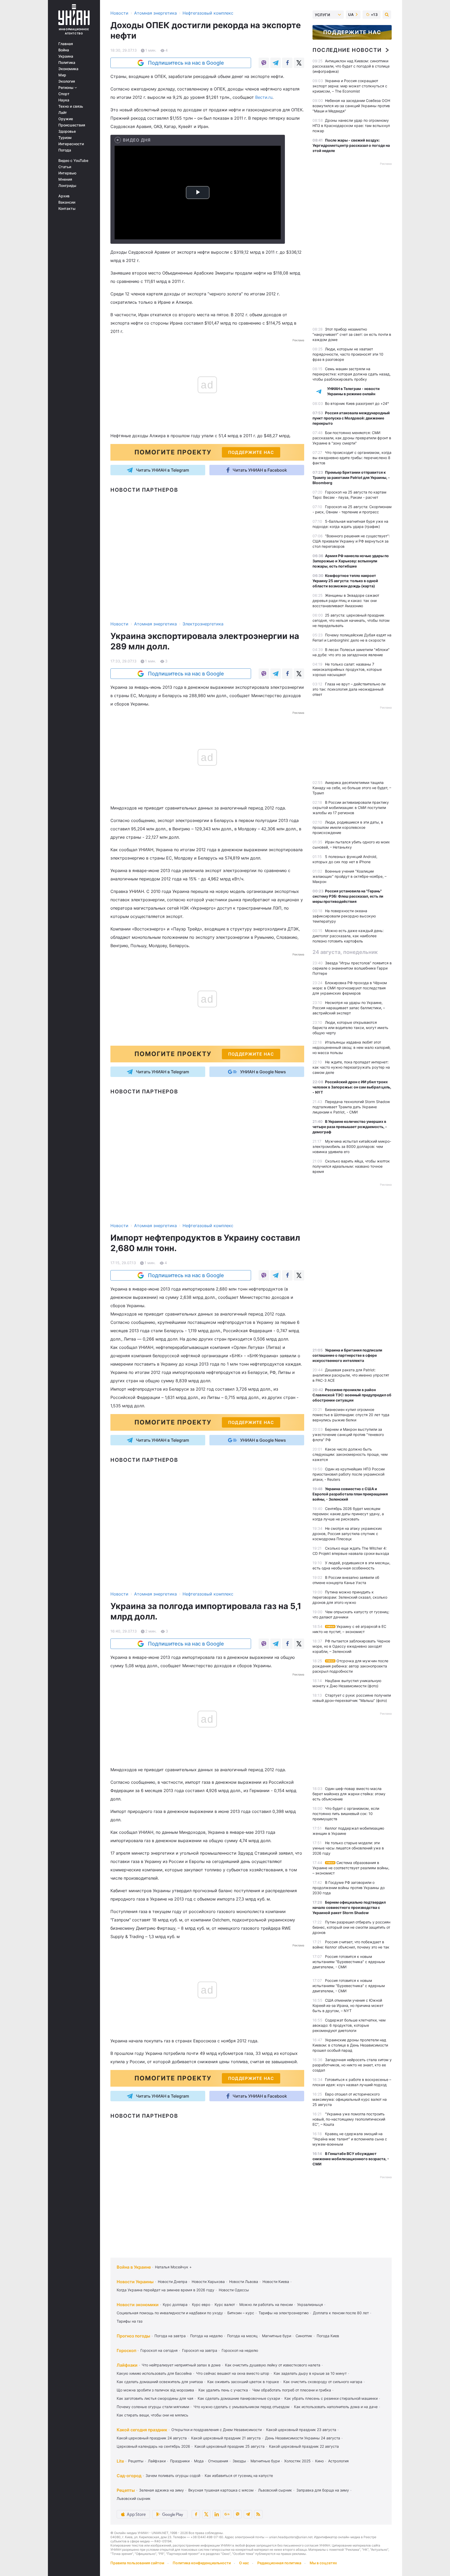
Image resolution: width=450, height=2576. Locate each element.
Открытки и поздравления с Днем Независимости (217, 2430)
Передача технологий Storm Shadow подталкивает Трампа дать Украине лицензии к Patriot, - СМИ (351, 1107)
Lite (120, 2461)
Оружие (66, 119)
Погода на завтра (170, 2336)
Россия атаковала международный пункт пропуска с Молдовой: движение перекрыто (351, 418)
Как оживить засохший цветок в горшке (243, 2382)
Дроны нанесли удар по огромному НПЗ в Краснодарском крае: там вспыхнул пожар (351, 126)
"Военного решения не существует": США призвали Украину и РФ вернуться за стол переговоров (351, 541)
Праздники (180, 2461)
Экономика (68, 69)
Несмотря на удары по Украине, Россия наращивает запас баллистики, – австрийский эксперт (349, 1008)
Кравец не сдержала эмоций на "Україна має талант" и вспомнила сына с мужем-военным (350, 2139)
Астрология (338, 2461)
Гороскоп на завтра (200, 2350)
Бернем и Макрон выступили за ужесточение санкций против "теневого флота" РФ (348, 1435)
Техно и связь (71, 106)
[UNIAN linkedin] (217, 2514)
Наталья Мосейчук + (173, 2267)
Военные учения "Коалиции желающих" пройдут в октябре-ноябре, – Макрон (349, 876)
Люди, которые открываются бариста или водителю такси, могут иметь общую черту (350, 1028)
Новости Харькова (208, 2282)
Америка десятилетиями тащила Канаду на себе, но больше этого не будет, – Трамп (352, 788)
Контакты (67, 209)
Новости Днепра (173, 2282)
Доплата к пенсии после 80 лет (341, 2313)
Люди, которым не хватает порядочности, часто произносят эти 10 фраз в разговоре (348, 354)
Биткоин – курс (241, 2313)
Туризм (65, 138)
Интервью (67, 173)
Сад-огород (129, 2476)
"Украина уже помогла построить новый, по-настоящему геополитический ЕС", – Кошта (349, 2119)
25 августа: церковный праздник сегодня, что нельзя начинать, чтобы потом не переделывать (351, 620)
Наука (64, 100)
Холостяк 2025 (297, 2461)
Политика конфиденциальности (202, 2563)
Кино (319, 2461)
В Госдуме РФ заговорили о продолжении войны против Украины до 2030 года (349, 1888)
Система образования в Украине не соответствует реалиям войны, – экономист (351, 1868)
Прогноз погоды (133, 2336)
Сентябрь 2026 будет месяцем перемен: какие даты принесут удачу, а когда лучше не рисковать (348, 1514)
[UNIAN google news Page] (227, 2514)
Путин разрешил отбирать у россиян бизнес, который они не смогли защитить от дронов (351, 1927)
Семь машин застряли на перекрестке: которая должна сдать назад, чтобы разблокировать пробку (352, 374)
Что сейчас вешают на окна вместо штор (233, 2373)
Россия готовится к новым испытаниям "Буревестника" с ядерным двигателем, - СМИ (349, 1962)
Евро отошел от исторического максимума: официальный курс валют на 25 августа (350, 2099)
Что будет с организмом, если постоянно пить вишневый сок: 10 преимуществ (346, 1814)
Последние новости (347, 50)
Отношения (218, 2461)
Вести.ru (264, 97)
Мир (62, 75)
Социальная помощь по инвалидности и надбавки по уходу (170, 2313)
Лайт (63, 113)
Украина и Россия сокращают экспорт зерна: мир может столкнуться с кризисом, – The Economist (350, 86)
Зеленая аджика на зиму (161, 2490)
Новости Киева (276, 2282)
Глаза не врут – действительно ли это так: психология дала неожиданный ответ (349, 689)
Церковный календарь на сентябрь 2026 (153, 2446)
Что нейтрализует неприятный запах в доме (181, 2365)
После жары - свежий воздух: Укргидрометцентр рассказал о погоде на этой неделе (351, 145)
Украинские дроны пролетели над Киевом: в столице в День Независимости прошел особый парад (350, 2045)
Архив (64, 196)
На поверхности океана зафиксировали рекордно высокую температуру (344, 916)
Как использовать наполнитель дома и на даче (336, 2407)
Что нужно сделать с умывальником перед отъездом (242, 2407)
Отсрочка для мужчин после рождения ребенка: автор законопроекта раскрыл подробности (350, 1666)
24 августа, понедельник (345, 952)
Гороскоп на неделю (240, 2350)
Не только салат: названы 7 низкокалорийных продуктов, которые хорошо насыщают (347, 669)
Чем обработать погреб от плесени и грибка (292, 2390)
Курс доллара (175, 2304)
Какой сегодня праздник (142, 2430)
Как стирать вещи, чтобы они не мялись (152, 2415)
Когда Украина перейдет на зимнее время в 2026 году (165, 2290)
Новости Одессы (234, 2290)
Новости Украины (135, 2282)
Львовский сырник (275, 2490)
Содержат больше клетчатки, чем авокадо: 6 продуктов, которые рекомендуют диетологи (349, 2025)
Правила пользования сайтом (137, 2563)
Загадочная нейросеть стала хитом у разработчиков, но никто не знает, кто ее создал (352, 2065)
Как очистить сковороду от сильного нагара (323, 2382)
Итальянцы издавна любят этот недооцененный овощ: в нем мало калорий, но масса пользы (352, 1047)
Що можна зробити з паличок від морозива (155, 2390)
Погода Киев (328, 2336)
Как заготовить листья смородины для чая (155, 2398)
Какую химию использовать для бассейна (154, 2373)
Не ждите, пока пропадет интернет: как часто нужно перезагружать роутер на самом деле (351, 1067)
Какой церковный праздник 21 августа (226, 2438)
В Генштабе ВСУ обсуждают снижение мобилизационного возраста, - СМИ (351, 2159)
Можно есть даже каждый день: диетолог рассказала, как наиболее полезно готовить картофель (348, 936)
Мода (199, 2461)
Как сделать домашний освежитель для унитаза (160, 2382)
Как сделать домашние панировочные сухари (239, 2398)
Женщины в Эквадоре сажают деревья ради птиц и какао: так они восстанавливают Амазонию (346, 601)
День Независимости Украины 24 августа (303, 2438)
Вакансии (67, 202)
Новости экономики (138, 2305)
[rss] (258, 2514)
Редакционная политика (279, 2563)
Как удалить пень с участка (223, 2390)
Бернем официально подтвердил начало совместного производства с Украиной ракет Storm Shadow (349, 1907)
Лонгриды (67, 186)
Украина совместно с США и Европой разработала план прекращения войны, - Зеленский (350, 1494)
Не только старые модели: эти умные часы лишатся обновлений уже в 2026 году (348, 1848)
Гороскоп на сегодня (159, 2350)
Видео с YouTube (73, 161)
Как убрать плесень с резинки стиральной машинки (331, 2398)
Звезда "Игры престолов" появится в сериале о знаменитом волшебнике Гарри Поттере (352, 968)
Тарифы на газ (130, 2321)
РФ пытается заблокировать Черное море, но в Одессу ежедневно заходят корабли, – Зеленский (351, 1646)
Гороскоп (126, 2350)
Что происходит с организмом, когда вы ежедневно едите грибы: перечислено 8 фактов (352, 458)
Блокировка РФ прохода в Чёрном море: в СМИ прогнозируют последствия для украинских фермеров (350, 988)
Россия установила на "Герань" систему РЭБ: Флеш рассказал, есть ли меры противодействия (348, 896)
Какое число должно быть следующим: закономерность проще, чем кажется (350, 1454)
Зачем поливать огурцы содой (173, 2475)
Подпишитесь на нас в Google (186, 63)
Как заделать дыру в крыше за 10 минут (310, 2373)
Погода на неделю (206, 2336)
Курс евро (201, 2304)
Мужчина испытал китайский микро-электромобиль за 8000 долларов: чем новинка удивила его (352, 1146)
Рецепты (136, 2461)
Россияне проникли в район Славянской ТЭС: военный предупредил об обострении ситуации (352, 1395)
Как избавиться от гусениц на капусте (239, 2475)
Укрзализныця (310, 2304)
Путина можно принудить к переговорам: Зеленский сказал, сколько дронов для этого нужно (350, 1597)
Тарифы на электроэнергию (284, 2313)
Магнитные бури (277, 2336)
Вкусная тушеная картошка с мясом (221, 2490)
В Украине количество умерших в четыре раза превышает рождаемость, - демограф (350, 1127)
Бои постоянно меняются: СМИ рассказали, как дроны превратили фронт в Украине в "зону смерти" (352, 438)
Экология (67, 81)
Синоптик (304, 2336)
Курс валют (225, 2304)
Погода (65, 150)
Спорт (64, 94)
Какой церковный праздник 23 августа (301, 2430)
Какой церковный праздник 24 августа (152, 2438)
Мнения (65, 179)
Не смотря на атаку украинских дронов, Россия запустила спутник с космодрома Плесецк (347, 1534)
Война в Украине (134, 2267)
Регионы (66, 88)
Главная (66, 44)
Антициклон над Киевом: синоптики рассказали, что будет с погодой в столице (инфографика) (351, 66)
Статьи (65, 167)
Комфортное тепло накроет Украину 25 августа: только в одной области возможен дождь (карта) (345, 581)
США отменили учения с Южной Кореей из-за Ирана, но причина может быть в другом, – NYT (348, 2005)
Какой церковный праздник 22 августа (304, 2446)
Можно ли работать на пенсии (266, 2304)
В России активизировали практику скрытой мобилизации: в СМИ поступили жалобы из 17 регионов (351, 808)
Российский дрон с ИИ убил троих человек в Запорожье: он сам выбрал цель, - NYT (352, 1087)
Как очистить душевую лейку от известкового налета (273, 2365)
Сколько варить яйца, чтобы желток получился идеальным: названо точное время (351, 1166)
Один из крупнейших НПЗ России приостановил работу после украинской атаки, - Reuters (349, 1474)
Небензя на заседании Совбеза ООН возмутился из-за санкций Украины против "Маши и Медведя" (351, 106)
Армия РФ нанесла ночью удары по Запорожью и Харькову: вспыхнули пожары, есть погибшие (351, 561)
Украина (66, 56)
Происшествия (72, 125)
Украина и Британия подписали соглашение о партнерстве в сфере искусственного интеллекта (347, 1355)
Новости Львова (244, 2282)
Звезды (239, 2461)
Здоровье (67, 131)
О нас (244, 2563)
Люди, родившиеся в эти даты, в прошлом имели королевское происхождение (348, 827)
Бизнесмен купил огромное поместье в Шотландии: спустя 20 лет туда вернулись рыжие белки (351, 1415)
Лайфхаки (127, 2365)
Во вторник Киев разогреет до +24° (357, 403)
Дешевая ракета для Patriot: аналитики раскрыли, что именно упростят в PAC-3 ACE (351, 1375)
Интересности (71, 144)
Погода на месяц (242, 2336)
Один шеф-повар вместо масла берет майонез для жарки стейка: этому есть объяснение (349, 1794)
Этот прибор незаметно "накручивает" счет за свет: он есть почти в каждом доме (352, 334)
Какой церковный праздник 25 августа (230, 2446)
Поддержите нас (352, 32)
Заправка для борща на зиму (323, 2490)
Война (64, 50)
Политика (67, 63)
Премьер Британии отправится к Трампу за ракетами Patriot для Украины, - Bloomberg (351, 477)
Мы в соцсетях (323, 2563)
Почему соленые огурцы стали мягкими (153, 2407)
